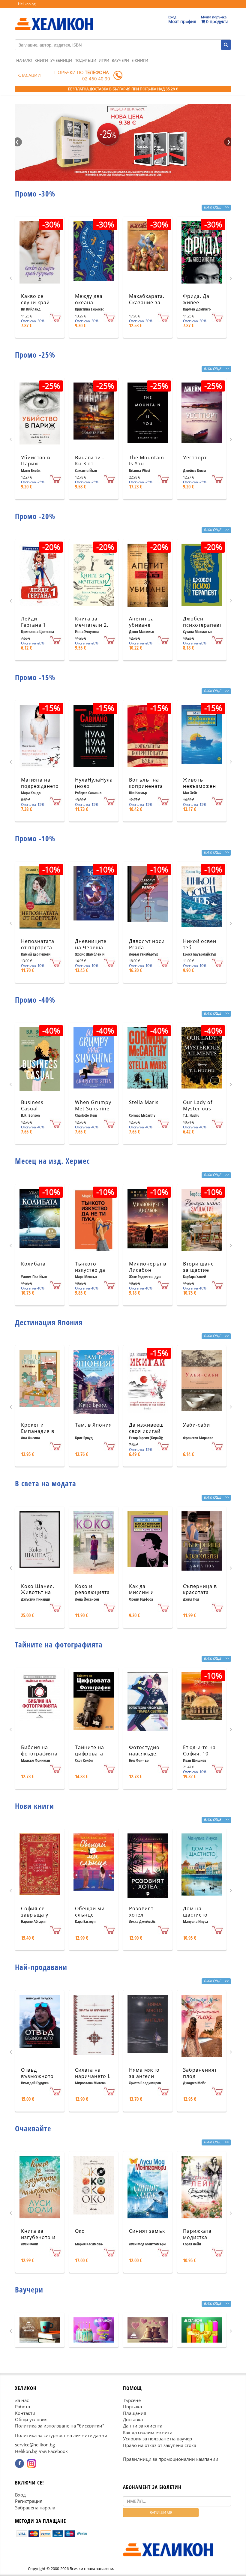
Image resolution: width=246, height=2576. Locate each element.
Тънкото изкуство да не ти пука (90, 1270)
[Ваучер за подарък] (40, 2330)
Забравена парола (35, 2508)
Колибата (33, 1264)
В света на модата (46, 1483)
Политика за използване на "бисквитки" (60, 2426)
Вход (20, 2495)
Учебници (61, 60)
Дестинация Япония (49, 1322)
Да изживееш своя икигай (146, 1428)
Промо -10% (35, 838)
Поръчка (132, 2406)
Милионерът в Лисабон (148, 1267)
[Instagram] (31, 2463)
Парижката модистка (197, 2234)
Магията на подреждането (40, 783)
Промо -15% (35, 677)
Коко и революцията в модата (92, 1593)
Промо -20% (35, 516)
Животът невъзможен (199, 783)
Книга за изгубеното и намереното (38, 2237)
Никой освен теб (200, 944)
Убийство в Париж (36, 461)
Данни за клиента (143, 2426)
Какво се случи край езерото (35, 302)
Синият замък (147, 2231)
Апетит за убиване (141, 622)
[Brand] (54, 18)
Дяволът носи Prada (147, 944)
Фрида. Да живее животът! (196, 302)
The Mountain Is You (147, 461)
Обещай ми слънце (90, 1912)
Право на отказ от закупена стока (160, 2445)
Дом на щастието (195, 1912)
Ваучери (120, 60)
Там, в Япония (93, 1425)
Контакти (25, 2413)
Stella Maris (144, 1102)
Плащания (135, 2413)
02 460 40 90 (96, 79)
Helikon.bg (27, 4)
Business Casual (32, 1105)
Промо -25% (35, 355)
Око (80, 2231)
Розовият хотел (141, 1912)
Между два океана (89, 299)
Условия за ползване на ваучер (157, 2439)
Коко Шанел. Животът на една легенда (38, 1593)
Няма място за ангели (144, 2073)
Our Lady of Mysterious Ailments (198, 1109)
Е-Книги (140, 60)
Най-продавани (41, 1967)
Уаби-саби (196, 1425)
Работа (22, 2406)
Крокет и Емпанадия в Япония (38, 1431)
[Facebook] (19, 2463)
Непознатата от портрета (38, 944)
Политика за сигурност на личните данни (61, 2435)
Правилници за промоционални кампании (171, 2459)
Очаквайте (33, 2128)
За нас (22, 2400)
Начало (24, 60)
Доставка (133, 2419)
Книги (41, 60)
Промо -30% (35, 194)
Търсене (132, 2400)
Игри (104, 60)
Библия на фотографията (39, 1750)
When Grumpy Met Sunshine (93, 1105)
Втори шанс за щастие (198, 1267)
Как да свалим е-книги (148, 2432)
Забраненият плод (200, 2073)
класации (29, 75)
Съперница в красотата (200, 1589)
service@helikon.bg (35, 2445)
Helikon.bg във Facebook (41, 2451)
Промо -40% (35, 1000)
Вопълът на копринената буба (146, 786)
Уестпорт (195, 458)
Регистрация (29, 2501)
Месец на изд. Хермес (52, 1161)
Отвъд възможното (37, 2073)
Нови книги (34, 1806)
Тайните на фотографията (59, 1644)
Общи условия (31, 2419)
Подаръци (85, 60)
